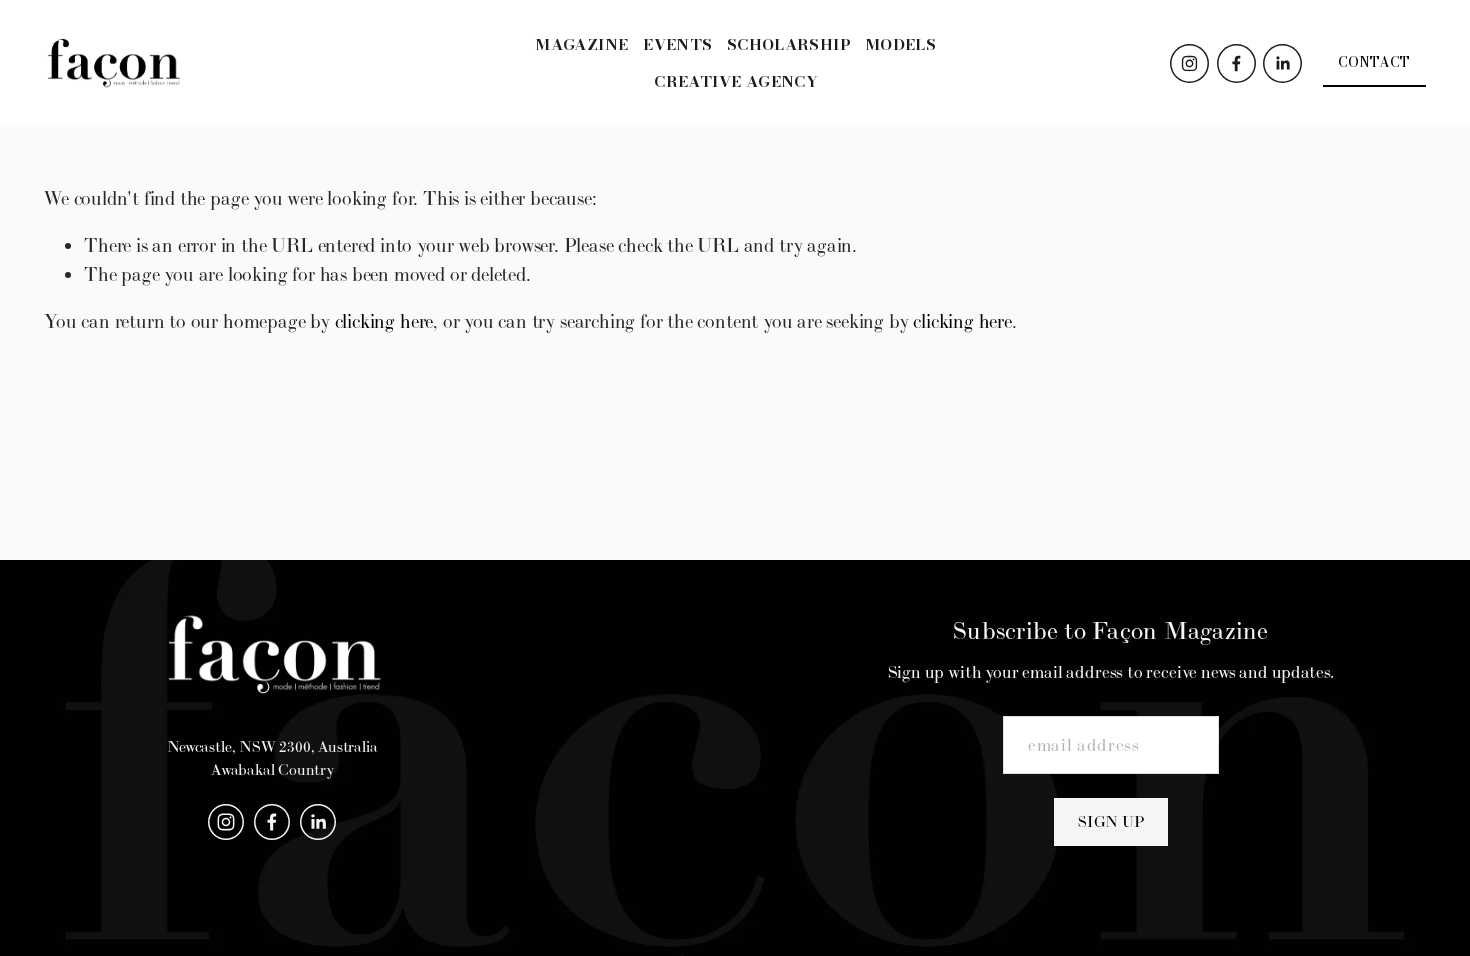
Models (901, 44)
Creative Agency (736, 81)
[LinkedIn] (1282, 63)
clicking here (384, 321)
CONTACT (1374, 62)
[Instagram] (1189, 63)
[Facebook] (1236, 63)
